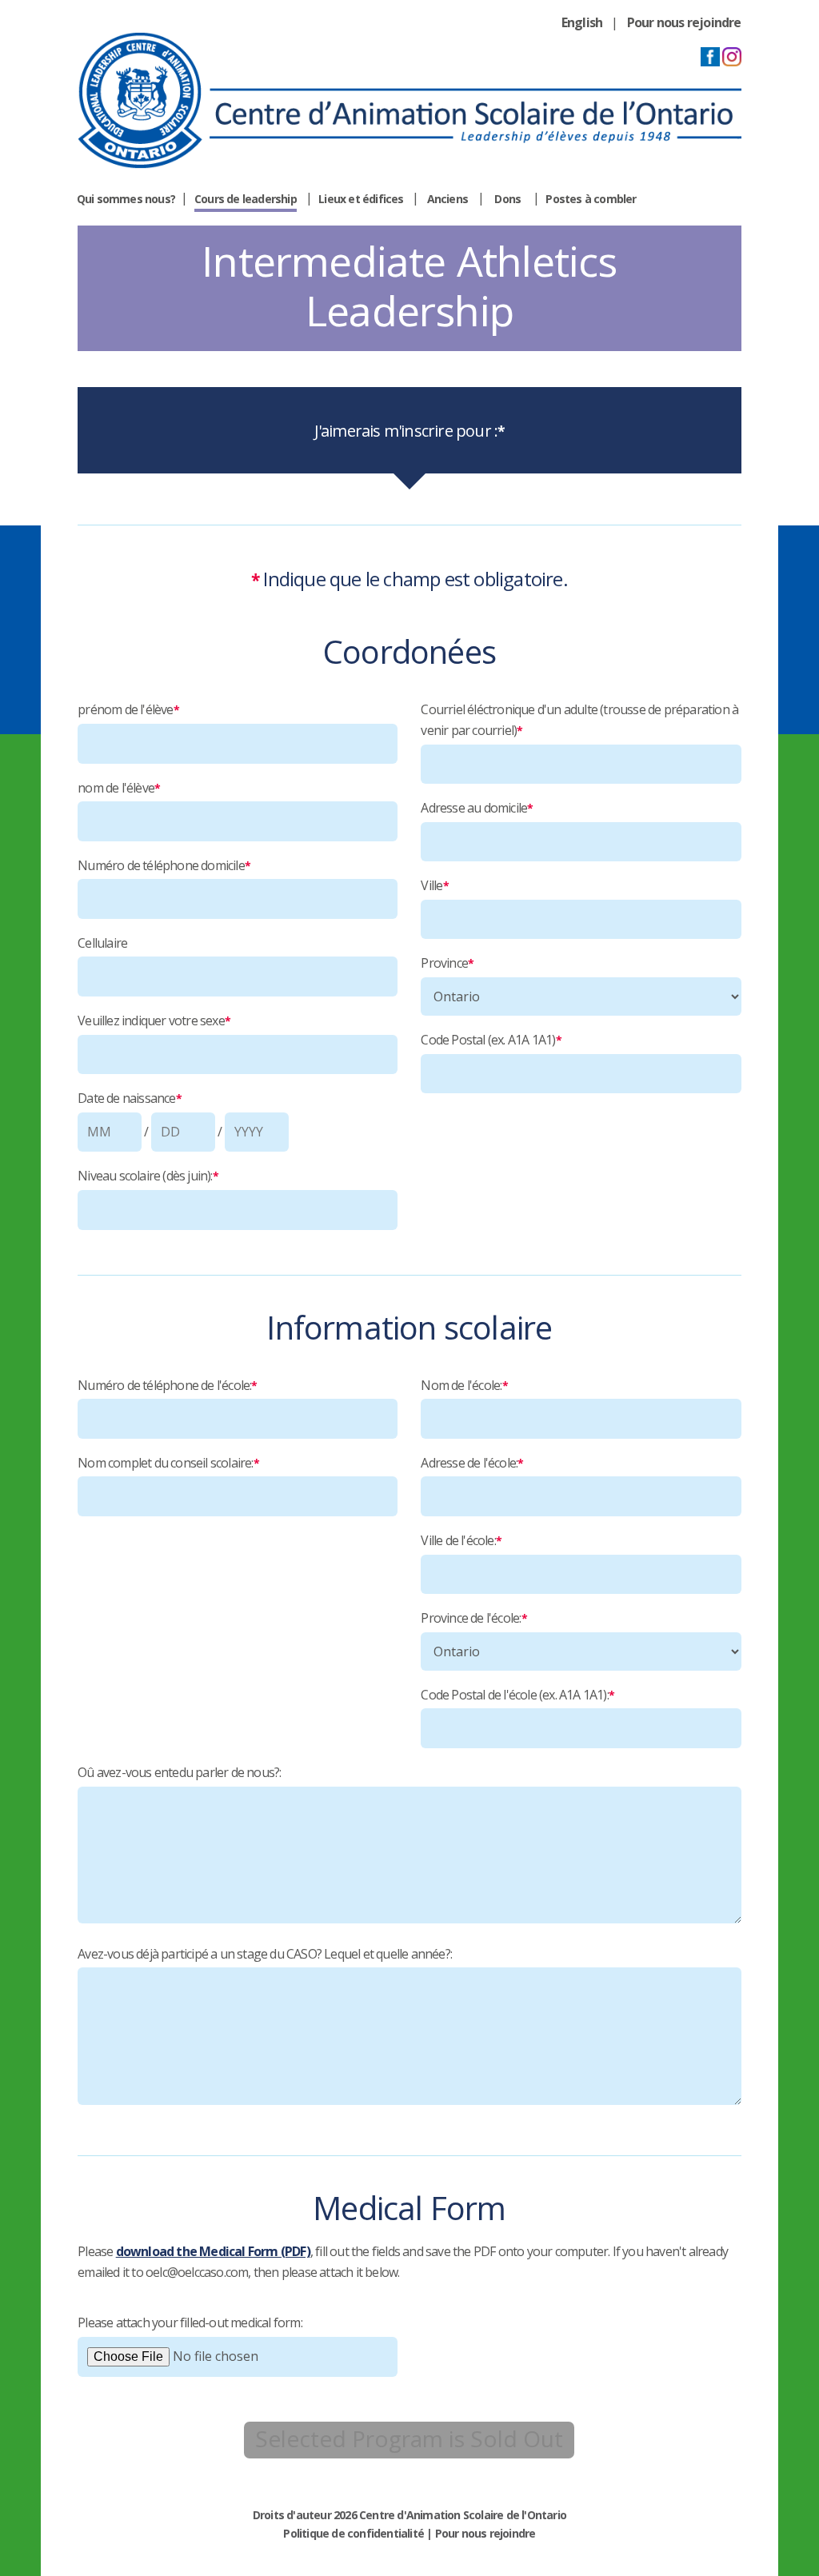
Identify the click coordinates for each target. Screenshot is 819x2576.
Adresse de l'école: (472, 1463)
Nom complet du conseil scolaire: (168, 1463)
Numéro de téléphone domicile (164, 865)
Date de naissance (130, 1098)
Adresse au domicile (477, 808)
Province (447, 963)
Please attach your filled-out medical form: (190, 2322)
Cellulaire (102, 943)
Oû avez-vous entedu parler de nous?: (179, 1772)
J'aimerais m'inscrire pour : (410, 431)
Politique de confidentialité (354, 2533)
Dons (507, 199)
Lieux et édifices (361, 199)
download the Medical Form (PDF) (213, 2251)
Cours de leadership (246, 199)
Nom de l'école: (464, 1385)
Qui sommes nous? (126, 199)
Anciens (447, 199)
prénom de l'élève (128, 709)
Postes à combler (591, 199)
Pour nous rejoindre (684, 22)
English (582, 22)
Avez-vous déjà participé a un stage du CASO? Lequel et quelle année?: (265, 1954)
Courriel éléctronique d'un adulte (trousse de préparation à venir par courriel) (579, 720)
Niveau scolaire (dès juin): (148, 1176)
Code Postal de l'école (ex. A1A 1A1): (517, 1695)
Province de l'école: (473, 1618)
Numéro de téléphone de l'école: (167, 1385)
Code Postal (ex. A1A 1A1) (491, 1040)
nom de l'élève (119, 788)
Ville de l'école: (461, 1540)
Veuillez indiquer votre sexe (154, 1020)
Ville (434, 885)
